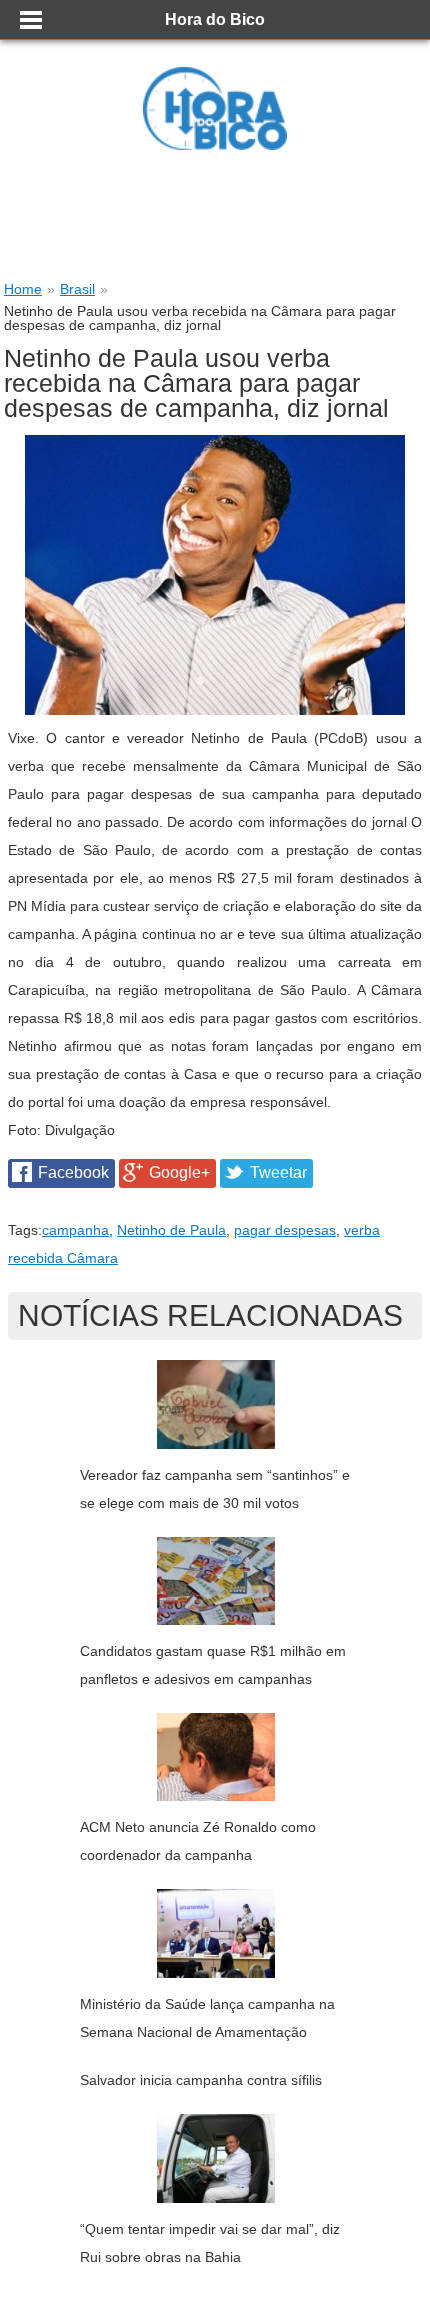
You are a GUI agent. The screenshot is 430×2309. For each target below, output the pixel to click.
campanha (75, 1230)
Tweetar (278, 1172)
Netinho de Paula (171, 1230)
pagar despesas (285, 1230)
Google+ (179, 1172)
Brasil (77, 289)
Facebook (73, 1172)
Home (23, 289)
